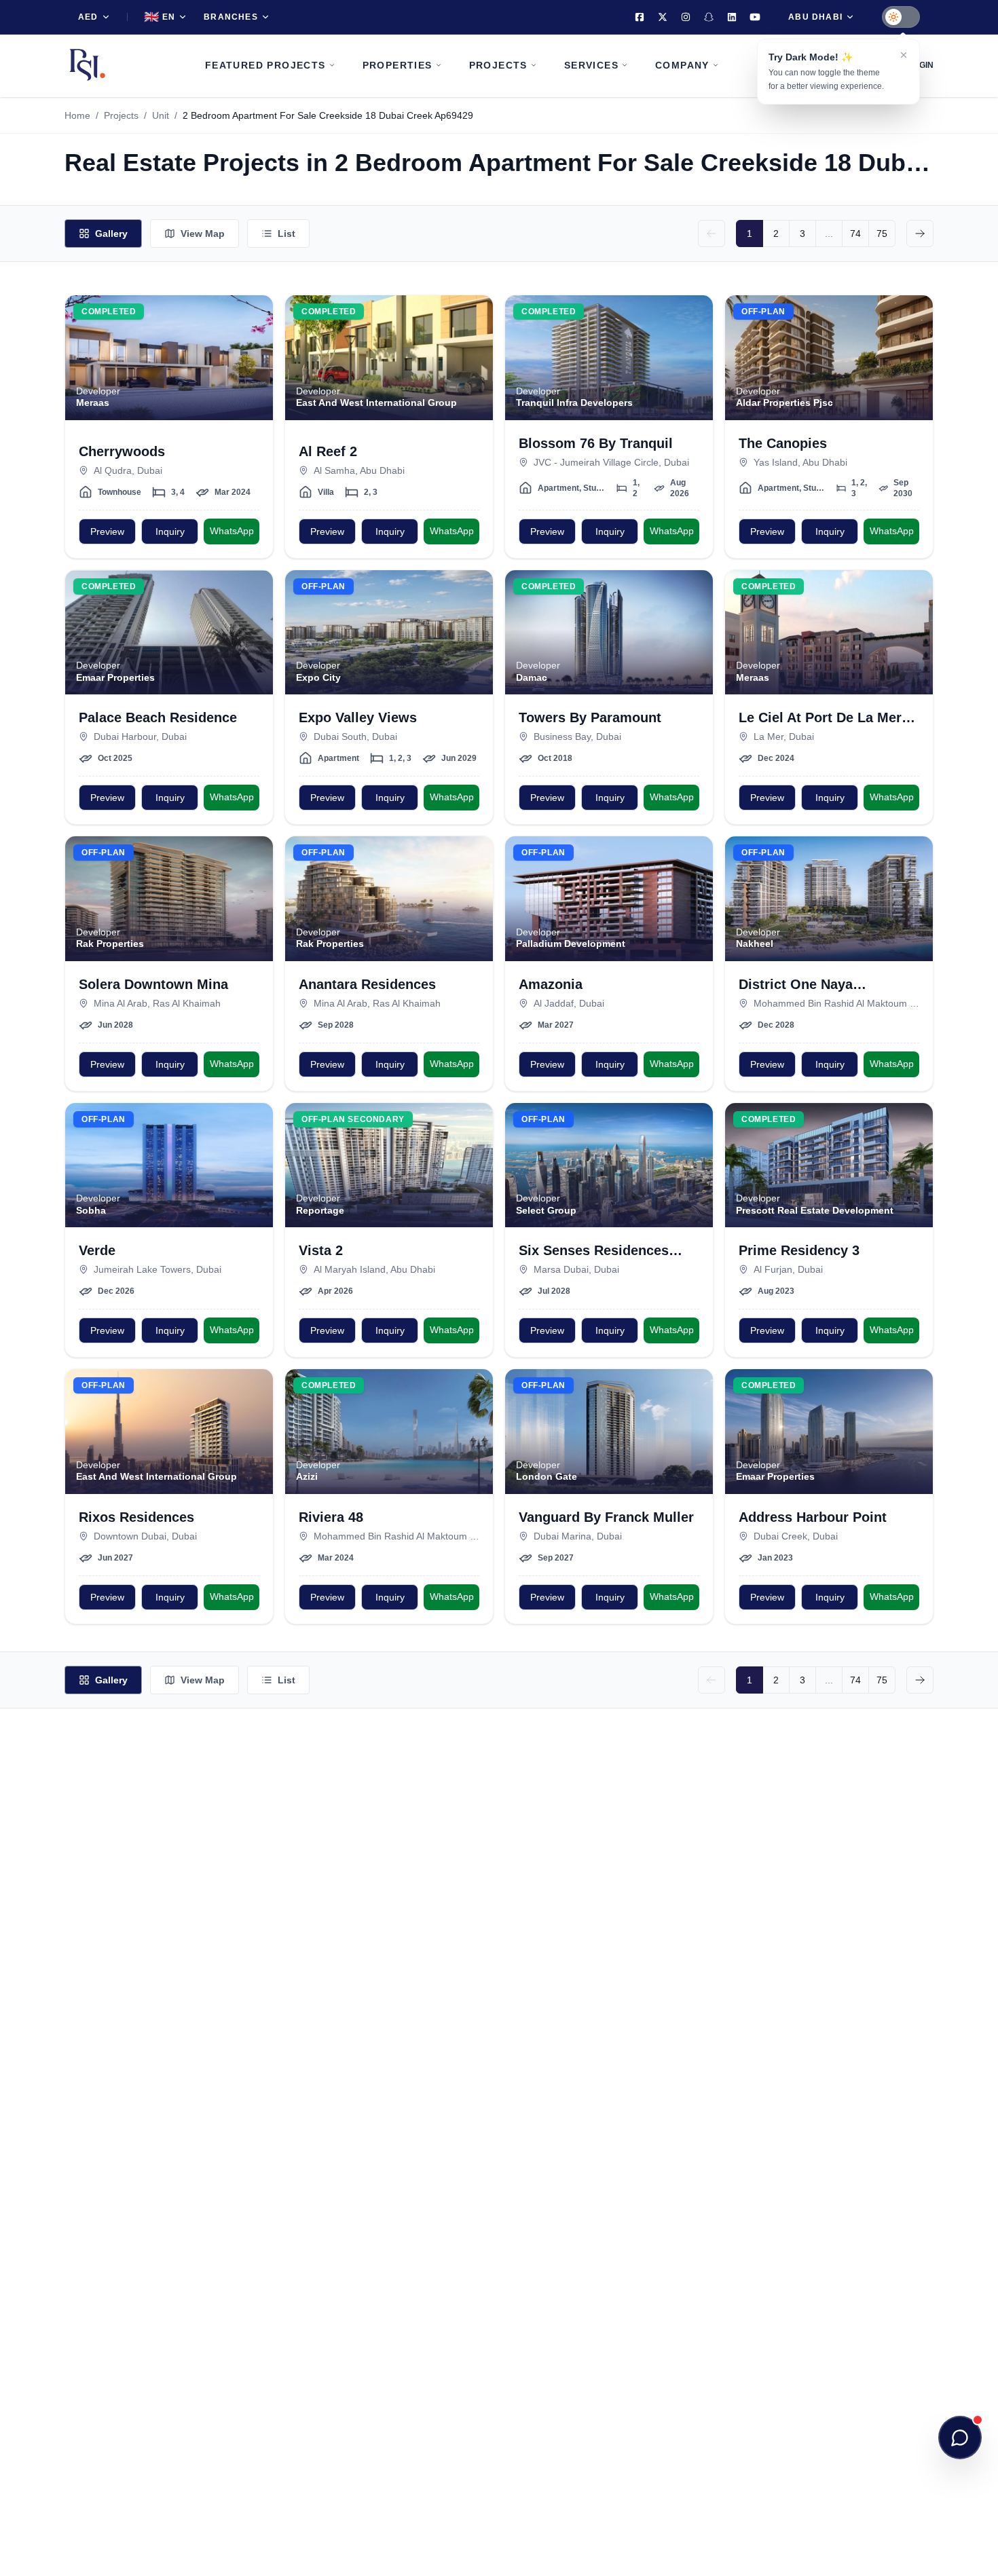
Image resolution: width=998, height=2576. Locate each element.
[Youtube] (755, 17)
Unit (161, 115)
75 (882, 234)
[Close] (904, 55)
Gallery (111, 234)
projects (498, 65)
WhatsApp (232, 531)
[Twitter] (663, 17)
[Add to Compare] (255, 341)
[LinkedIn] (732, 17)
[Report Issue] (255, 368)
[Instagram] (686, 17)
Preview (107, 531)
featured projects (265, 65)
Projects (121, 115)
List (287, 234)
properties (398, 65)
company (682, 65)
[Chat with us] (960, 2438)
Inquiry (170, 531)
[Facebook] (640, 17)
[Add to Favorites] (255, 314)
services (591, 65)
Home (77, 115)
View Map (203, 234)
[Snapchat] (709, 17)
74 (855, 234)
